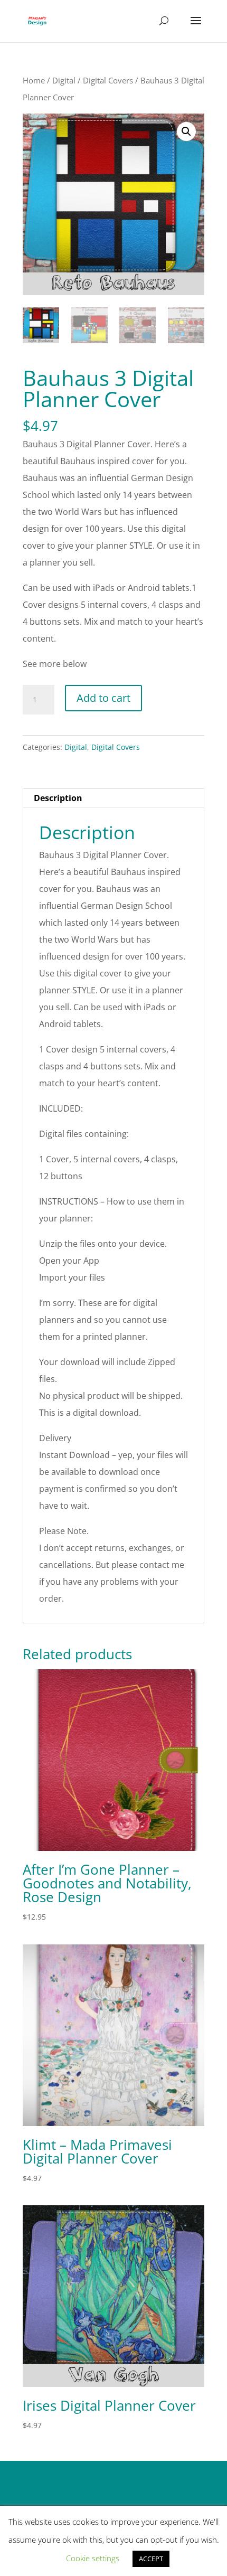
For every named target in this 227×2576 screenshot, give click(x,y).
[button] (186, 131)
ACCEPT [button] (151, 2559)
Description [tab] (58, 798)
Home (34, 80)
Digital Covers (108, 80)
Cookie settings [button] (93, 2558)
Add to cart (103, 698)
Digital (64, 80)
